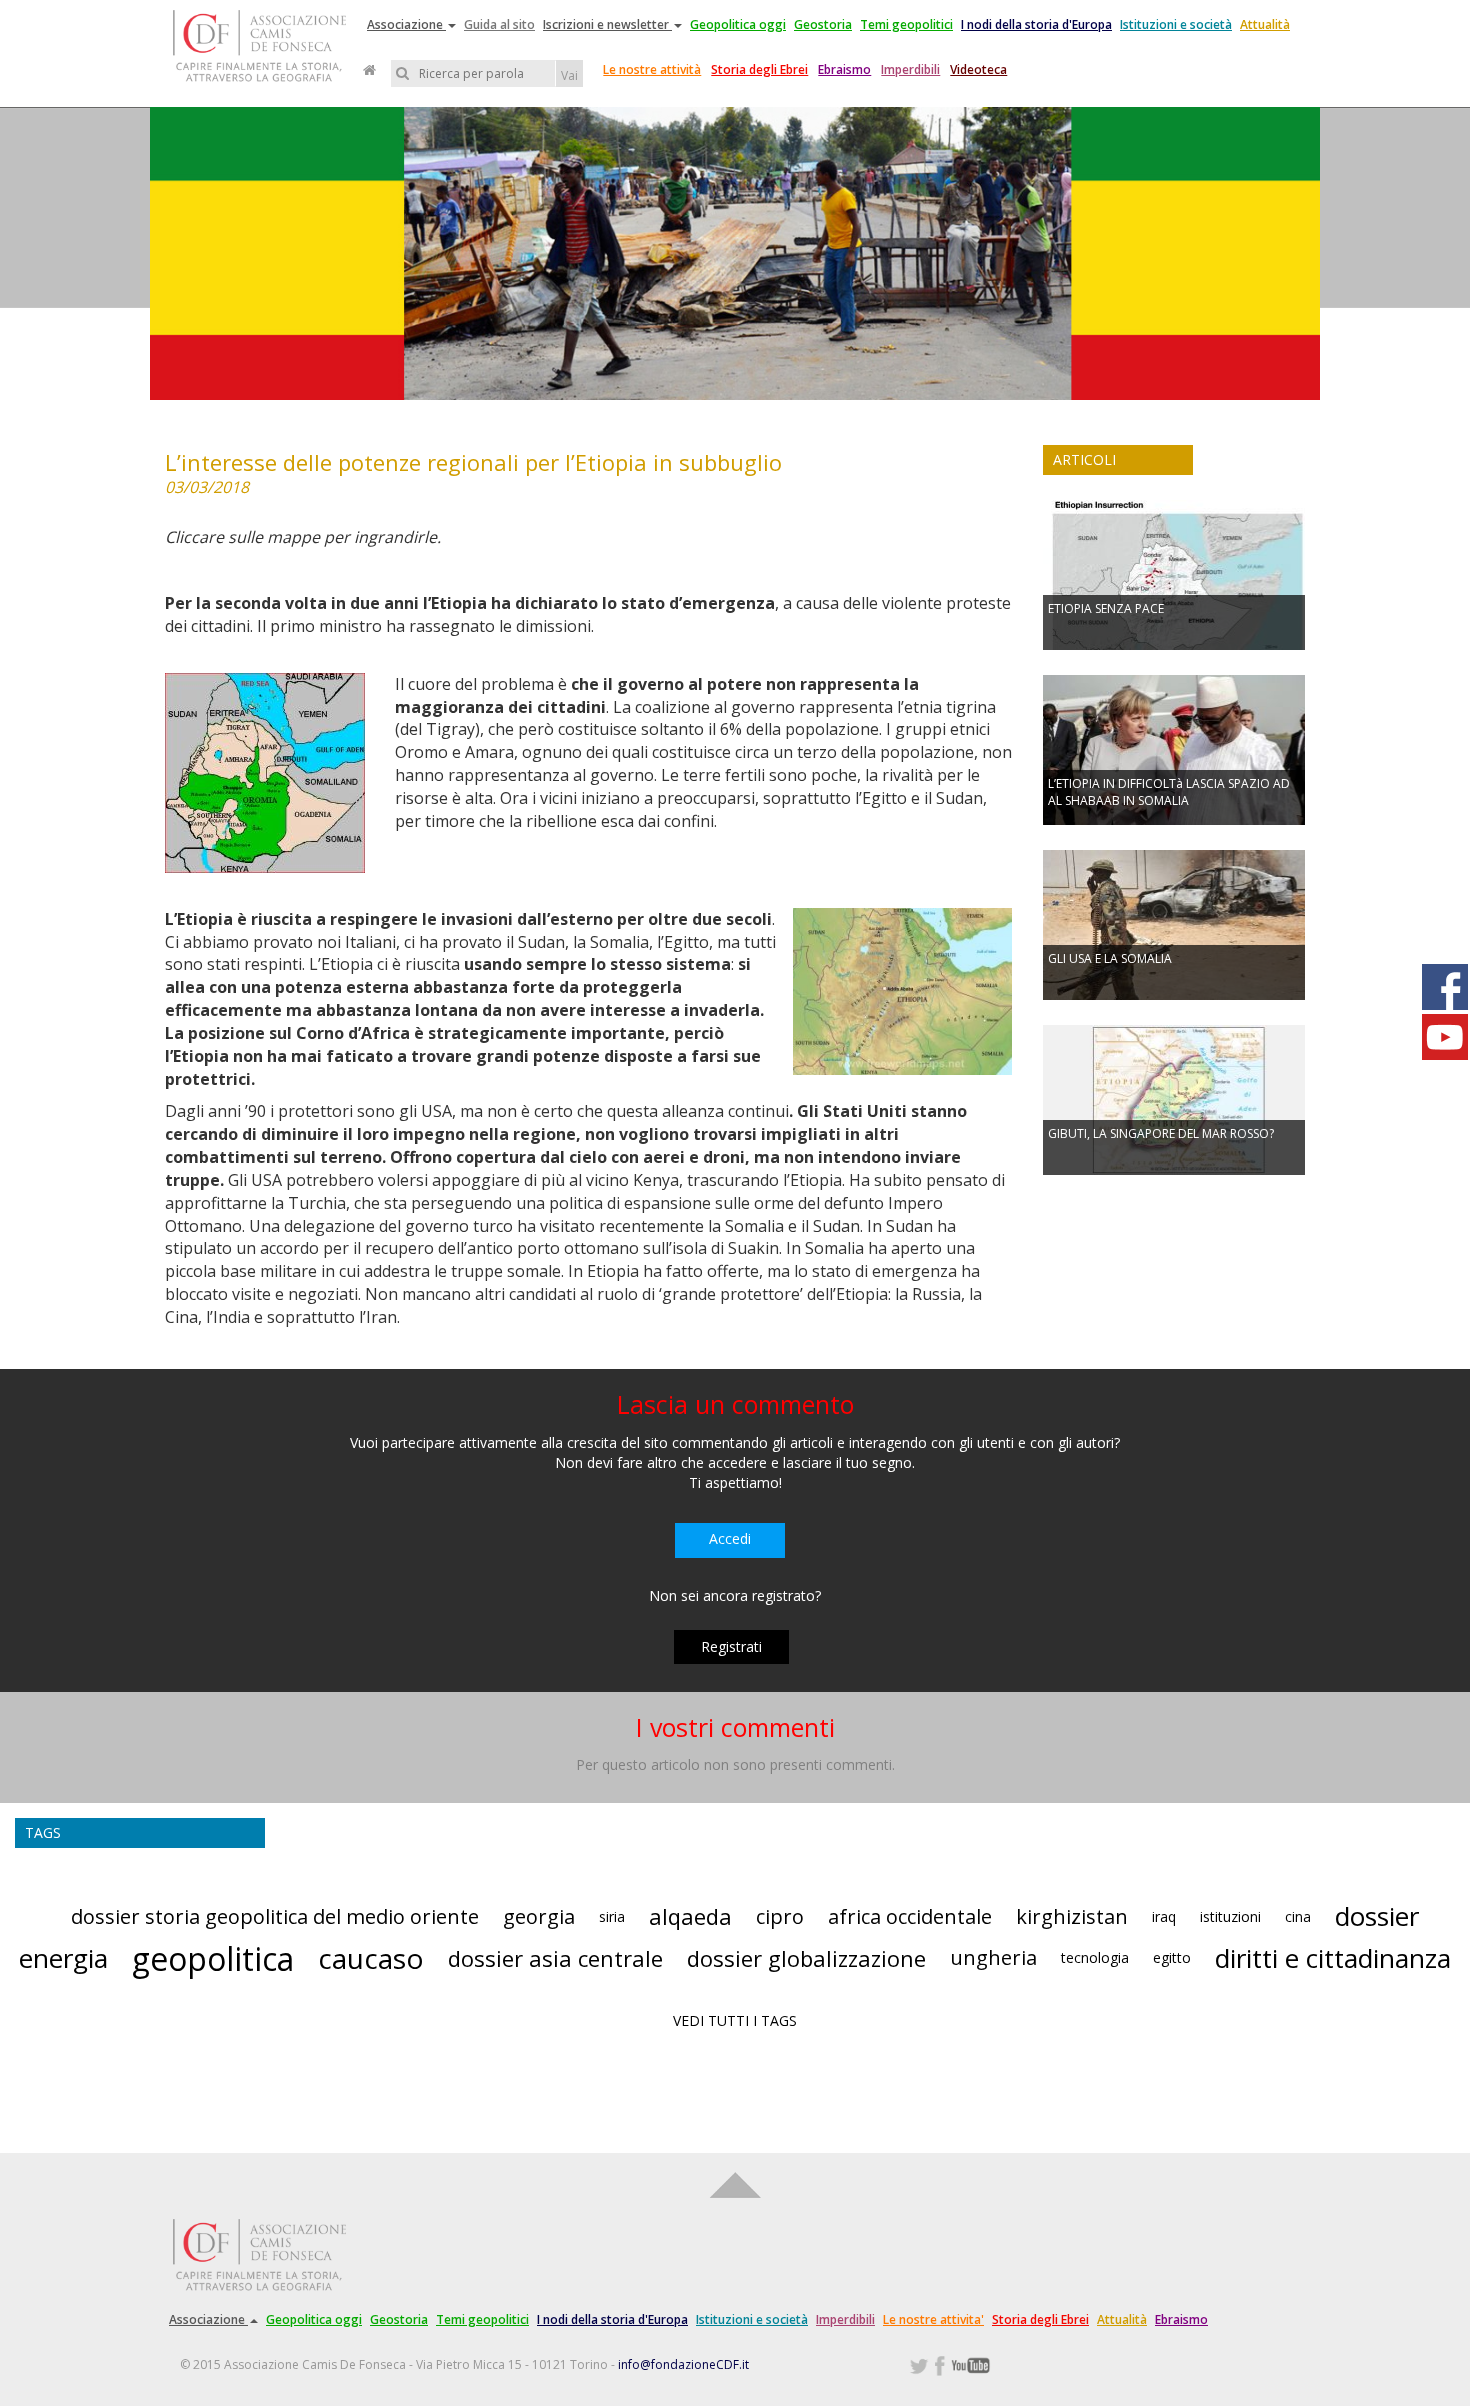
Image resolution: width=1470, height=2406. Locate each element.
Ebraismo (844, 69)
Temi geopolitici (906, 24)
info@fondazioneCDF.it (683, 2364)
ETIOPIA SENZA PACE (1106, 608)
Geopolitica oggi (738, 24)
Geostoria (823, 24)
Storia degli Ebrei (759, 69)
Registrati (731, 1646)
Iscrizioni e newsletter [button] (607, 24)
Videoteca (978, 69)
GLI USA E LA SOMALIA (1110, 958)
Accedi (730, 1538)
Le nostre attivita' (933, 2319)
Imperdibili (910, 69)
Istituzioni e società (1176, 24)
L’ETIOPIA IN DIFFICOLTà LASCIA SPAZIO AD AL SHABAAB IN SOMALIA (1169, 792)
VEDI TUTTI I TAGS (735, 2020)
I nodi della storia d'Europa (1036, 24)
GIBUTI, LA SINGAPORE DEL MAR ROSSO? (1161, 1133)
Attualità (1265, 24)
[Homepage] (369, 70)
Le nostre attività (652, 69)
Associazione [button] (406, 24)
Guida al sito (499, 24)
